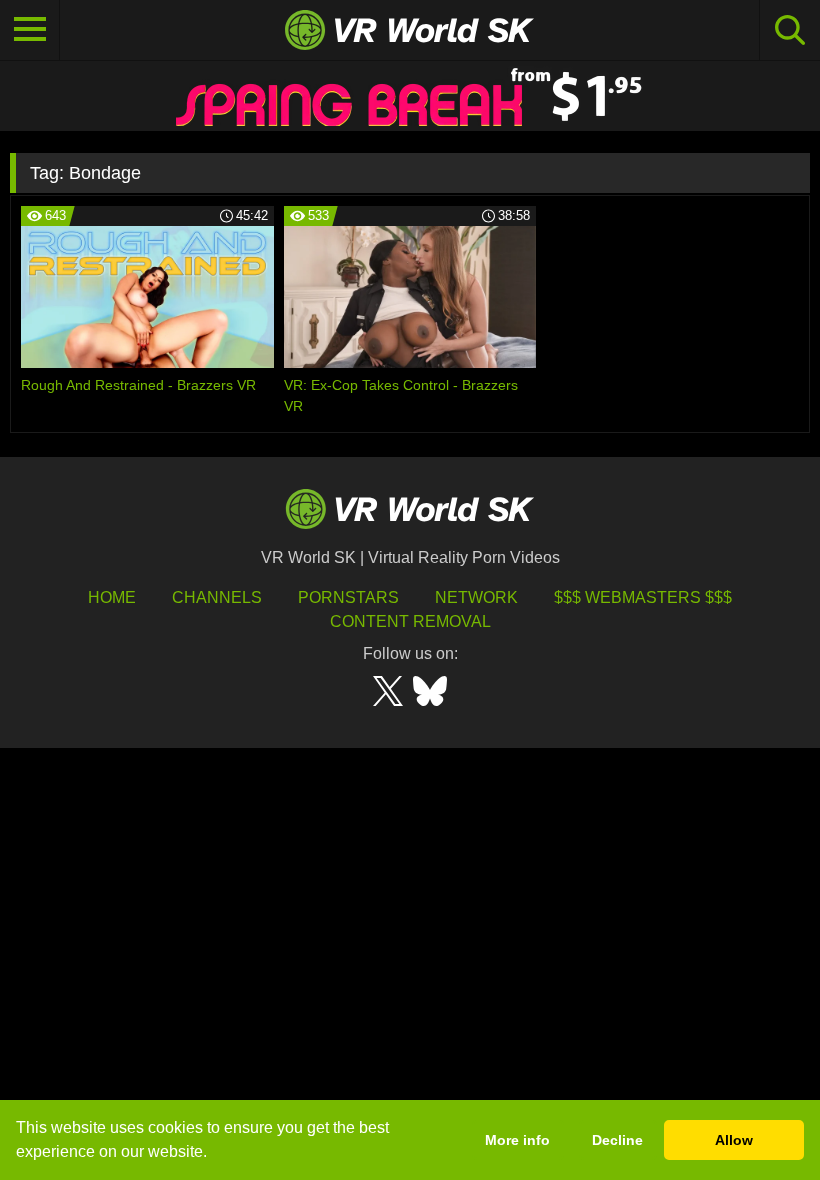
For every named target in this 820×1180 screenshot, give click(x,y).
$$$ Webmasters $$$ (643, 597)
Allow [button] (734, 1140)
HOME (112, 597)
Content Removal (410, 621)
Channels (217, 597)
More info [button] (517, 1140)
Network (476, 597)
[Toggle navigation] (30, 30)
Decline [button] (617, 1140)
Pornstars (348, 597)
